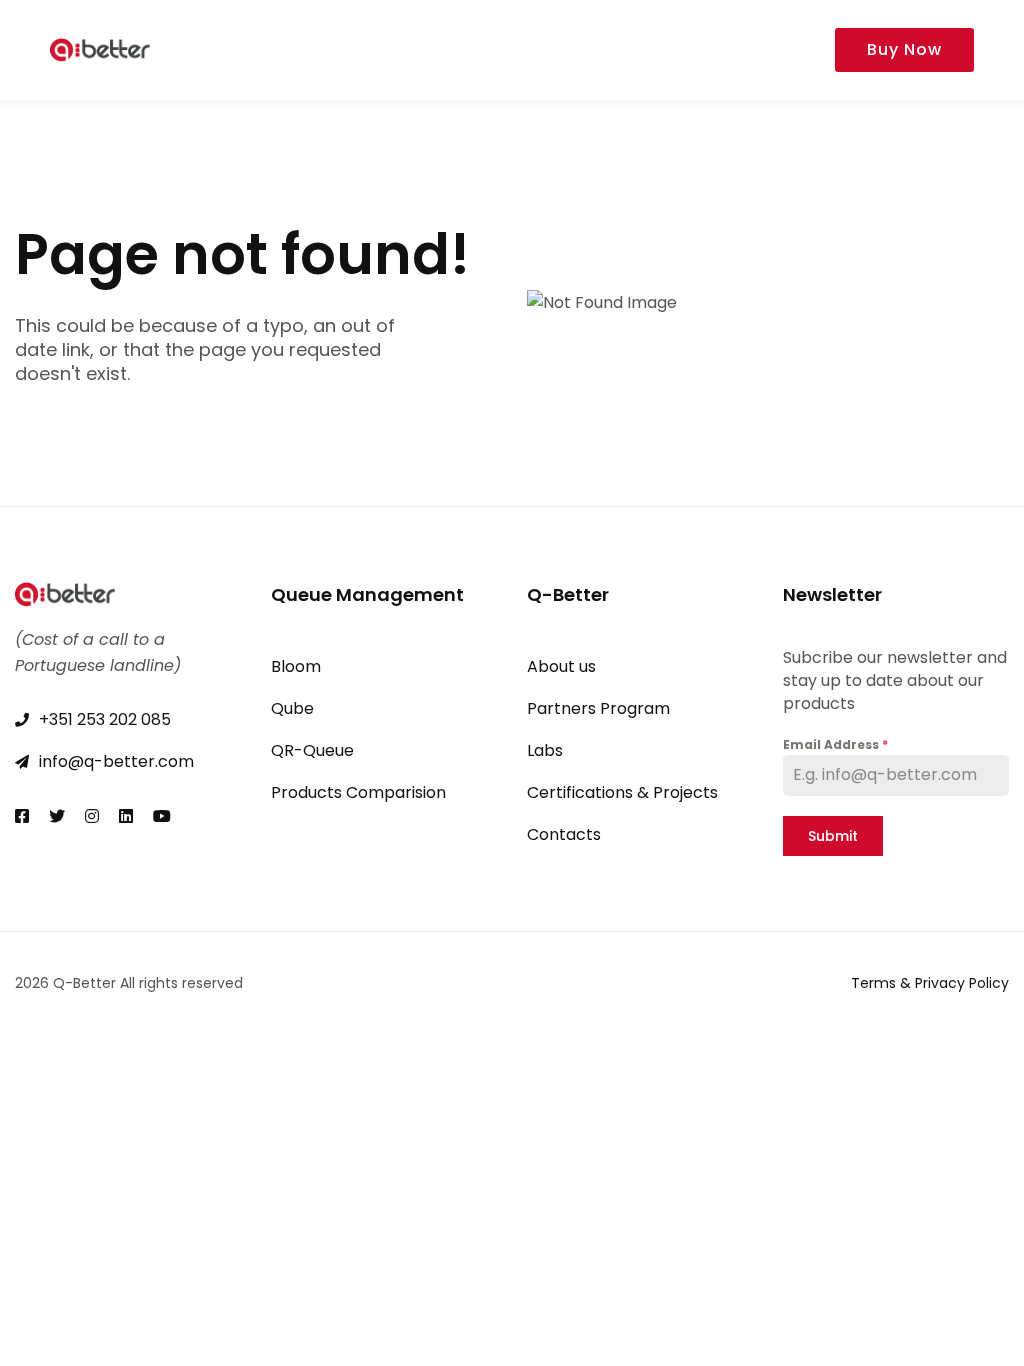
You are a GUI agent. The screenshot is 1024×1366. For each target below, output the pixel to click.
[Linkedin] (126, 816)
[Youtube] (162, 816)
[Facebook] (22, 816)
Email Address (835, 744)
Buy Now (904, 49)
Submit (833, 836)
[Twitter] (57, 816)
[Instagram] (92, 816)
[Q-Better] (100, 50)
